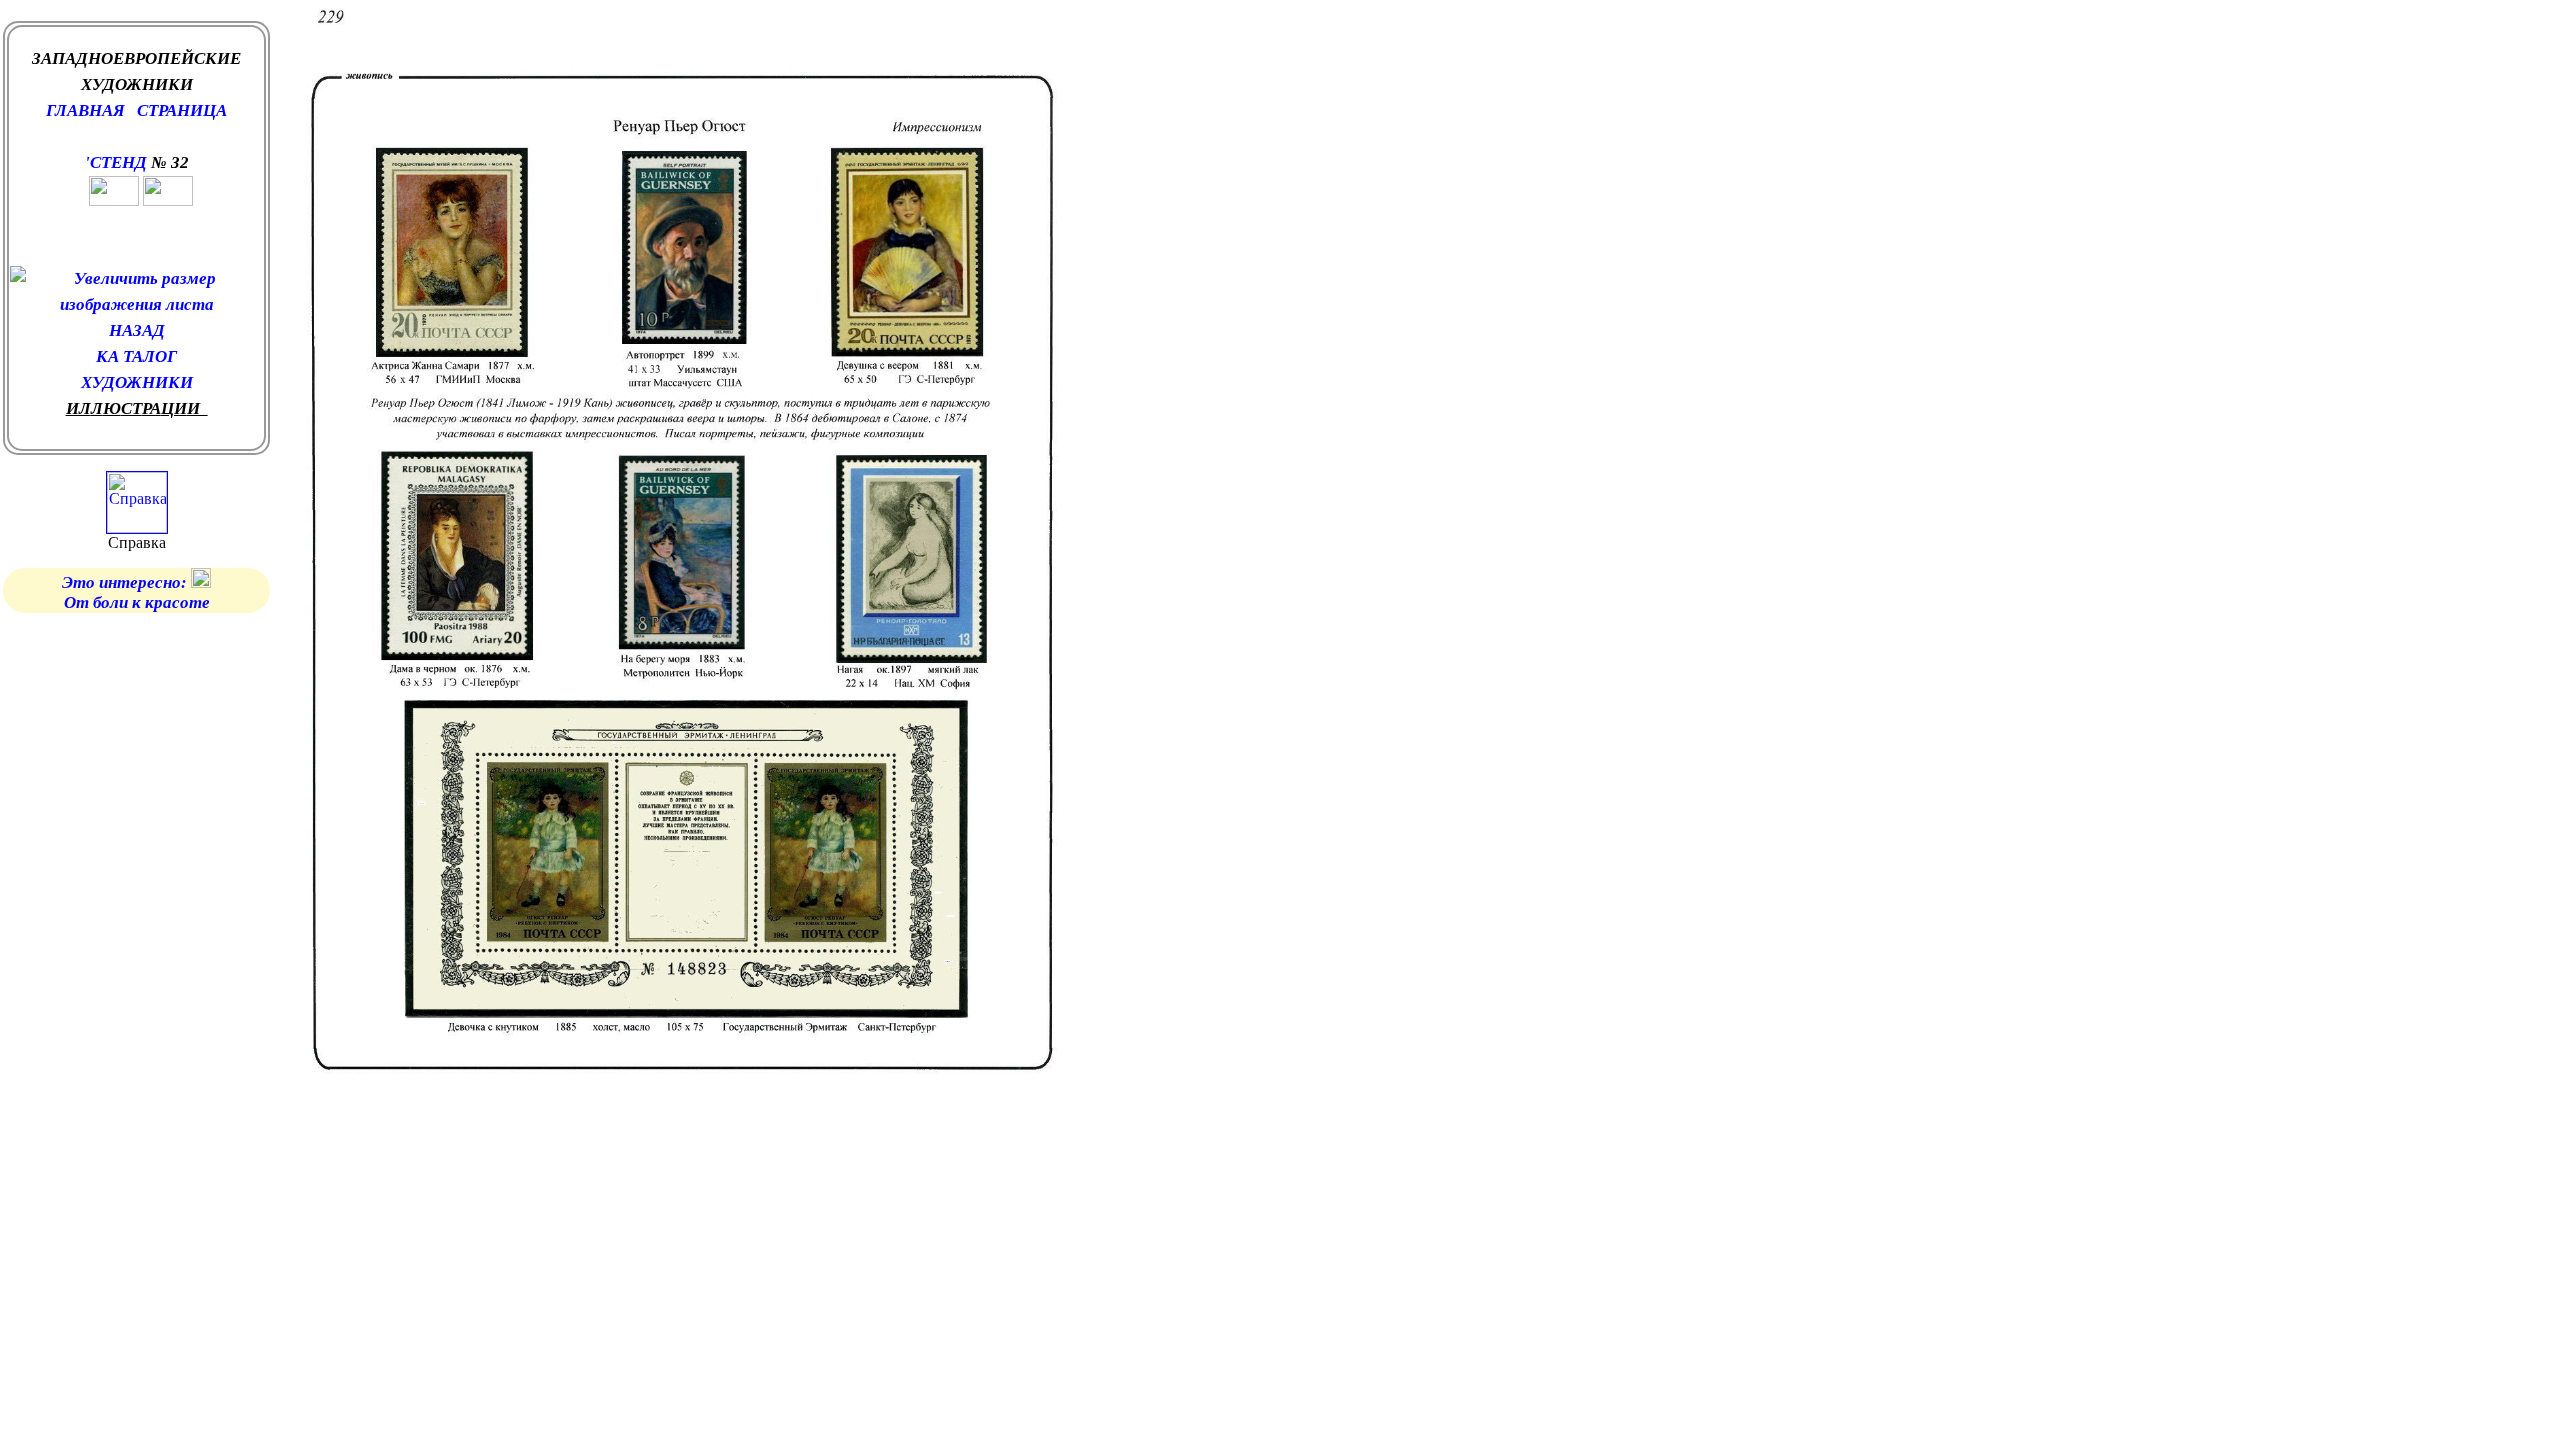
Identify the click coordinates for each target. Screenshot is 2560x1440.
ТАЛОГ (150, 356)
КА (109, 356)
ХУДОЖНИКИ (137, 382)
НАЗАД (137, 330)
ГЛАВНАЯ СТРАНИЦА (136, 110)
